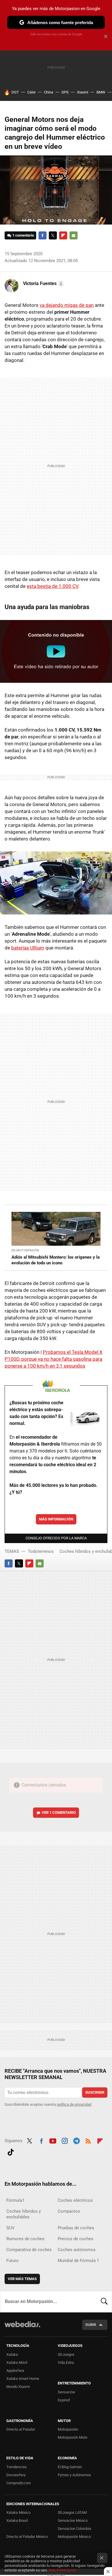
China (49, 92)
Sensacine (66, 2392)
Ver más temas (22, 2279)
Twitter (53, 235)
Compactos (69, 2211)
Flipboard (63, 235)
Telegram (76, 2140)
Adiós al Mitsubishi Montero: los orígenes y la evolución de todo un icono (56, 1260)
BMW (101, 92)
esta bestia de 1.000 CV (52, 586)
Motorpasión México (74, 2537)
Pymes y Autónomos (74, 2475)
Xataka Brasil (17, 2521)
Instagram (65, 2140)
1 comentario (23, 235)
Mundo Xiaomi (18, 2387)
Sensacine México (73, 2521)
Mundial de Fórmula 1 (78, 2261)
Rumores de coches (25, 2239)
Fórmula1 (15, 2200)
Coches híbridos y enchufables (24, 2214)
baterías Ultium (28, 948)
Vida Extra (66, 2363)
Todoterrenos (41, 1551)
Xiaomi (83, 92)
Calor (31, 92)
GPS (65, 92)
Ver (59, 1812)
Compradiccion (19, 2483)
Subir (91, 2325)
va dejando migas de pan (67, 305)
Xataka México (18, 2512)
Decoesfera (16, 2475)
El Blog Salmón (70, 2467)
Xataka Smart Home (23, 2379)
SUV (10, 2228)
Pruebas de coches (76, 2228)
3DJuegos (66, 2354)
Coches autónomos (77, 2250)
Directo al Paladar (21, 2429)
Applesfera (15, 2371)
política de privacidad (74, 2104)
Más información (56, 1519)
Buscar (104, 2302)
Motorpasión (68, 2429)
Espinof (64, 2400)
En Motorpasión (25, 1250)
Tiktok (11, 2151)
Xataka (12, 2354)
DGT (15, 92)
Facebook (43, 235)
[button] (43, 284)
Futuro (12, 2261)
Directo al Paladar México (27, 2537)
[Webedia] (22, 2328)
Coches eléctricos (75, 2200)
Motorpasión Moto (73, 2437)
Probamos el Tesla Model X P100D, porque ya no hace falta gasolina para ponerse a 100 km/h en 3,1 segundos (54, 1359)
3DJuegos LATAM (72, 2512)
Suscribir (95, 2092)
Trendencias (17, 2467)
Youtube (53, 2140)
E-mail (74, 235)
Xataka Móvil (17, 2363)
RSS (88, 2140)
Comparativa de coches (29, 2250)
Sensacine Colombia (74, 2529)
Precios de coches (76, 2239)
